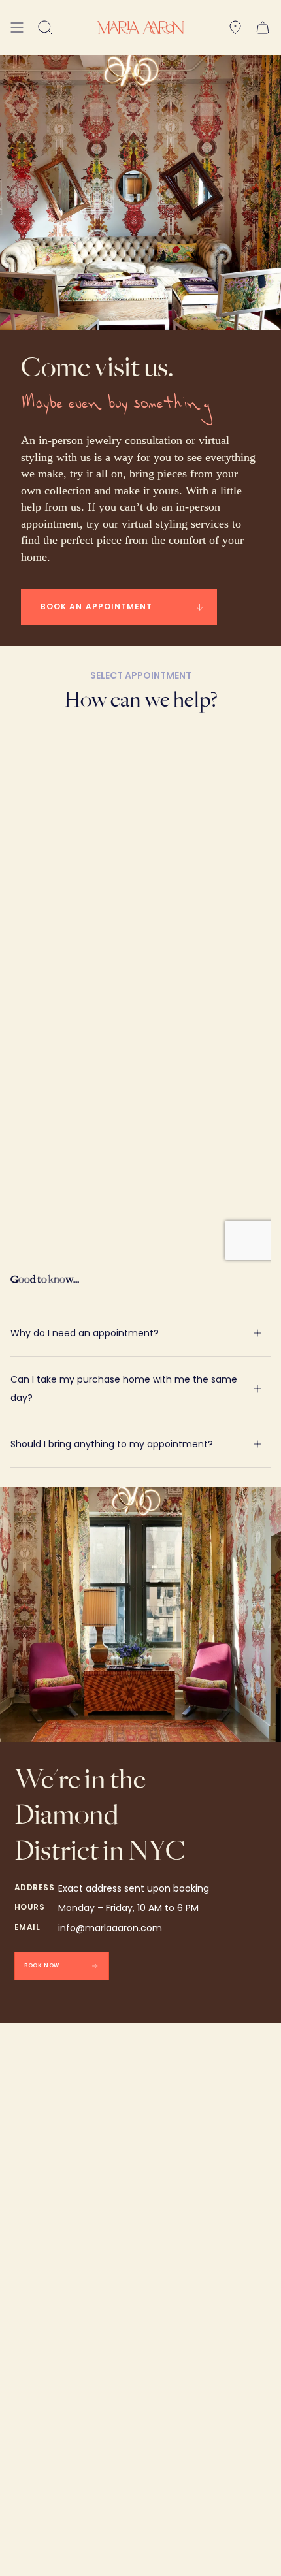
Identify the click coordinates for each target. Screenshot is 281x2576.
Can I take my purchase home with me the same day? (124, 1389)
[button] (45, 27)
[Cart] (263, 27)
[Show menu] (17, 27)
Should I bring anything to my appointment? (112, 1444)
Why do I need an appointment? (85, 1333)
